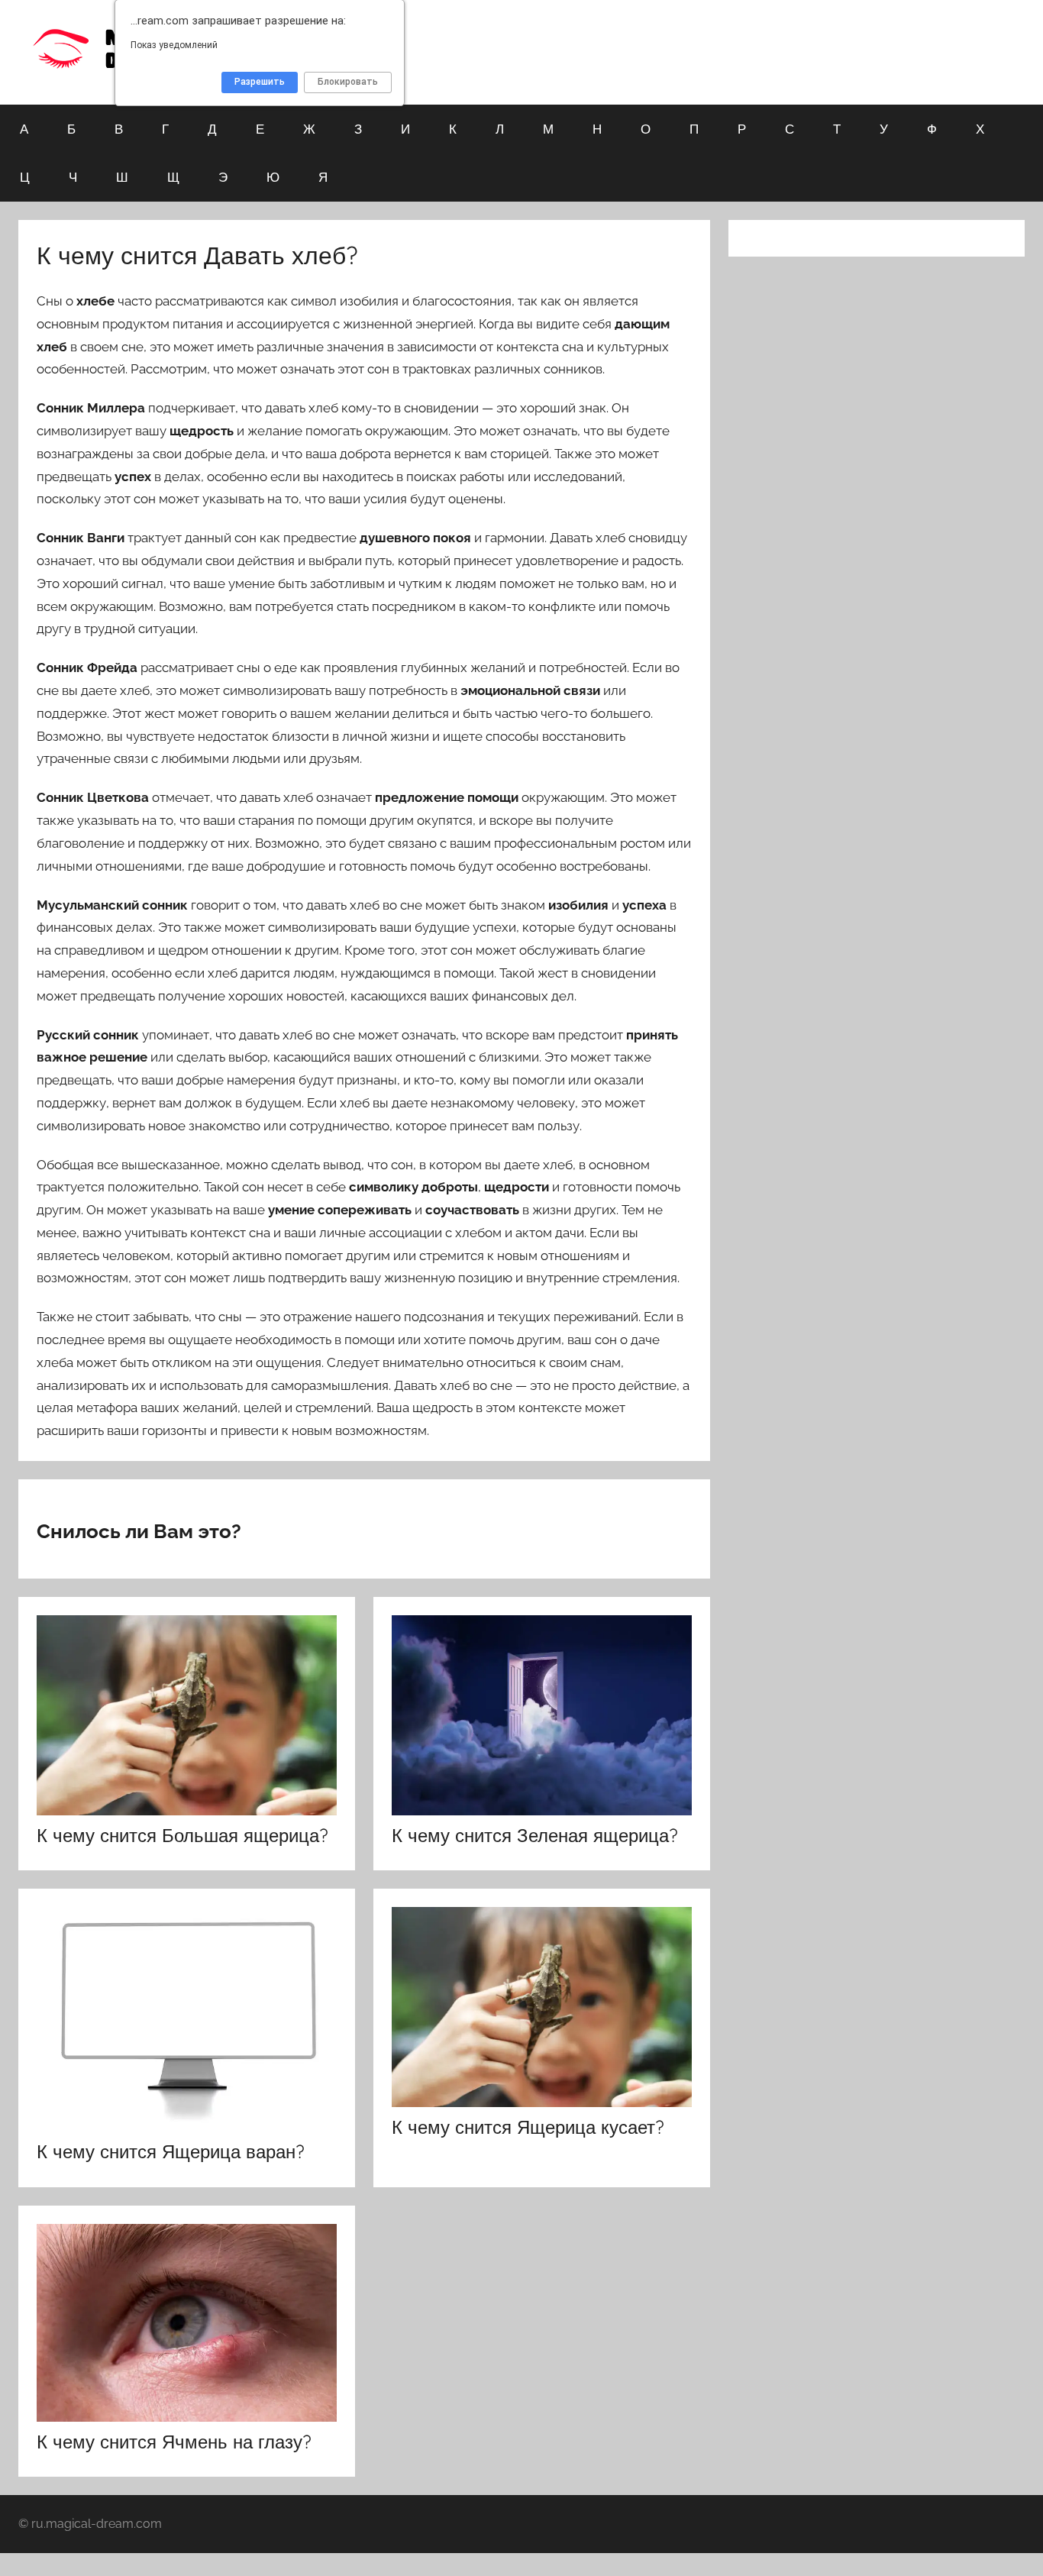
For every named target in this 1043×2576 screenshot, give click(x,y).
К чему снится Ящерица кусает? (528, 2127)
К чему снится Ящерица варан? (171, 2151)
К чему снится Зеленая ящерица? (535, 1835)
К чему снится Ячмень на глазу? (174, 2442)
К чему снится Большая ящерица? (182, 1835)
